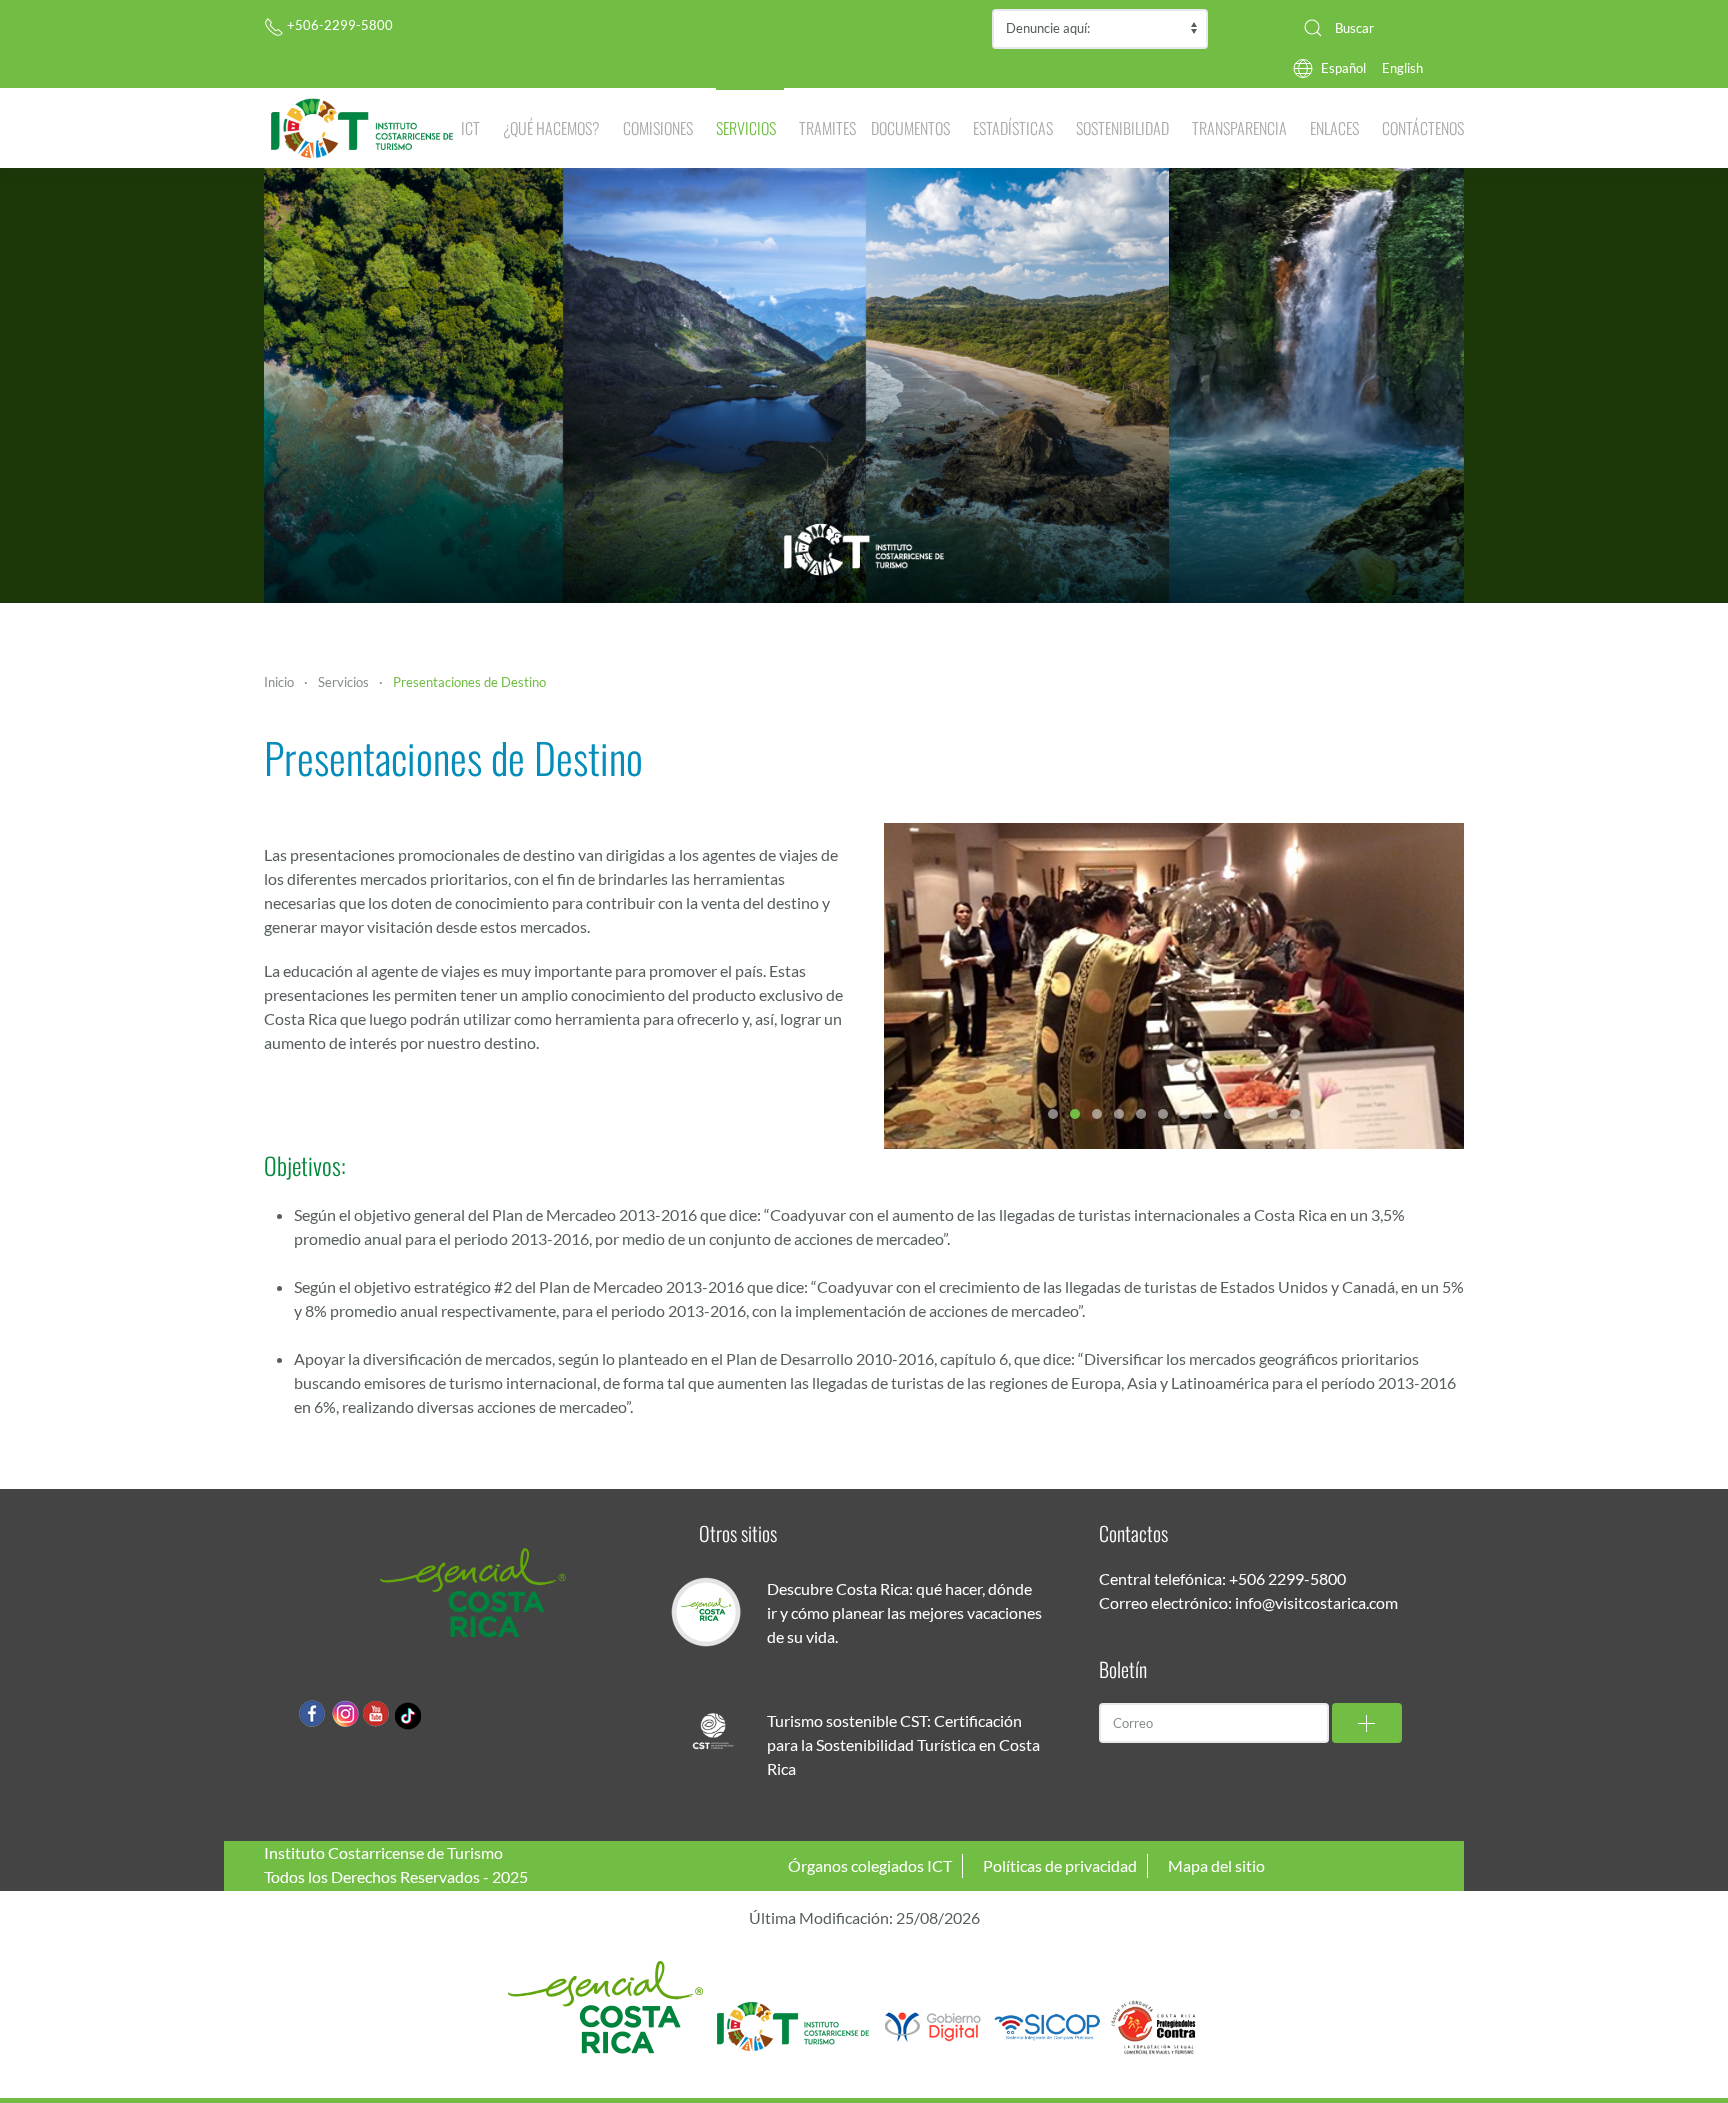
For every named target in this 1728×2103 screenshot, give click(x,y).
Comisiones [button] (658, 128)
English (1402, 68)
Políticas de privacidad (1060, 1865)
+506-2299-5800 (338, 25)
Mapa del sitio (1216, 1865)
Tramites (827, 128)
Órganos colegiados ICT (870, 1865)
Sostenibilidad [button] (1122, 128)
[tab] (1053, 1114)
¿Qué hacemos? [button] (551, 128)
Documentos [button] (910, 128)
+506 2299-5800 (1287, 1578)
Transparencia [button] (1239, 128)
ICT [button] (470, 128)
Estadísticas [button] (1013, 128)
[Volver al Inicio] (362, 128)
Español (1343, 68)
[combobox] (1376, 28)
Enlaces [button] (1334, 128)
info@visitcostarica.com (1316, 1602)
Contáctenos (1423, 128)
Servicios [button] (746, 128)
